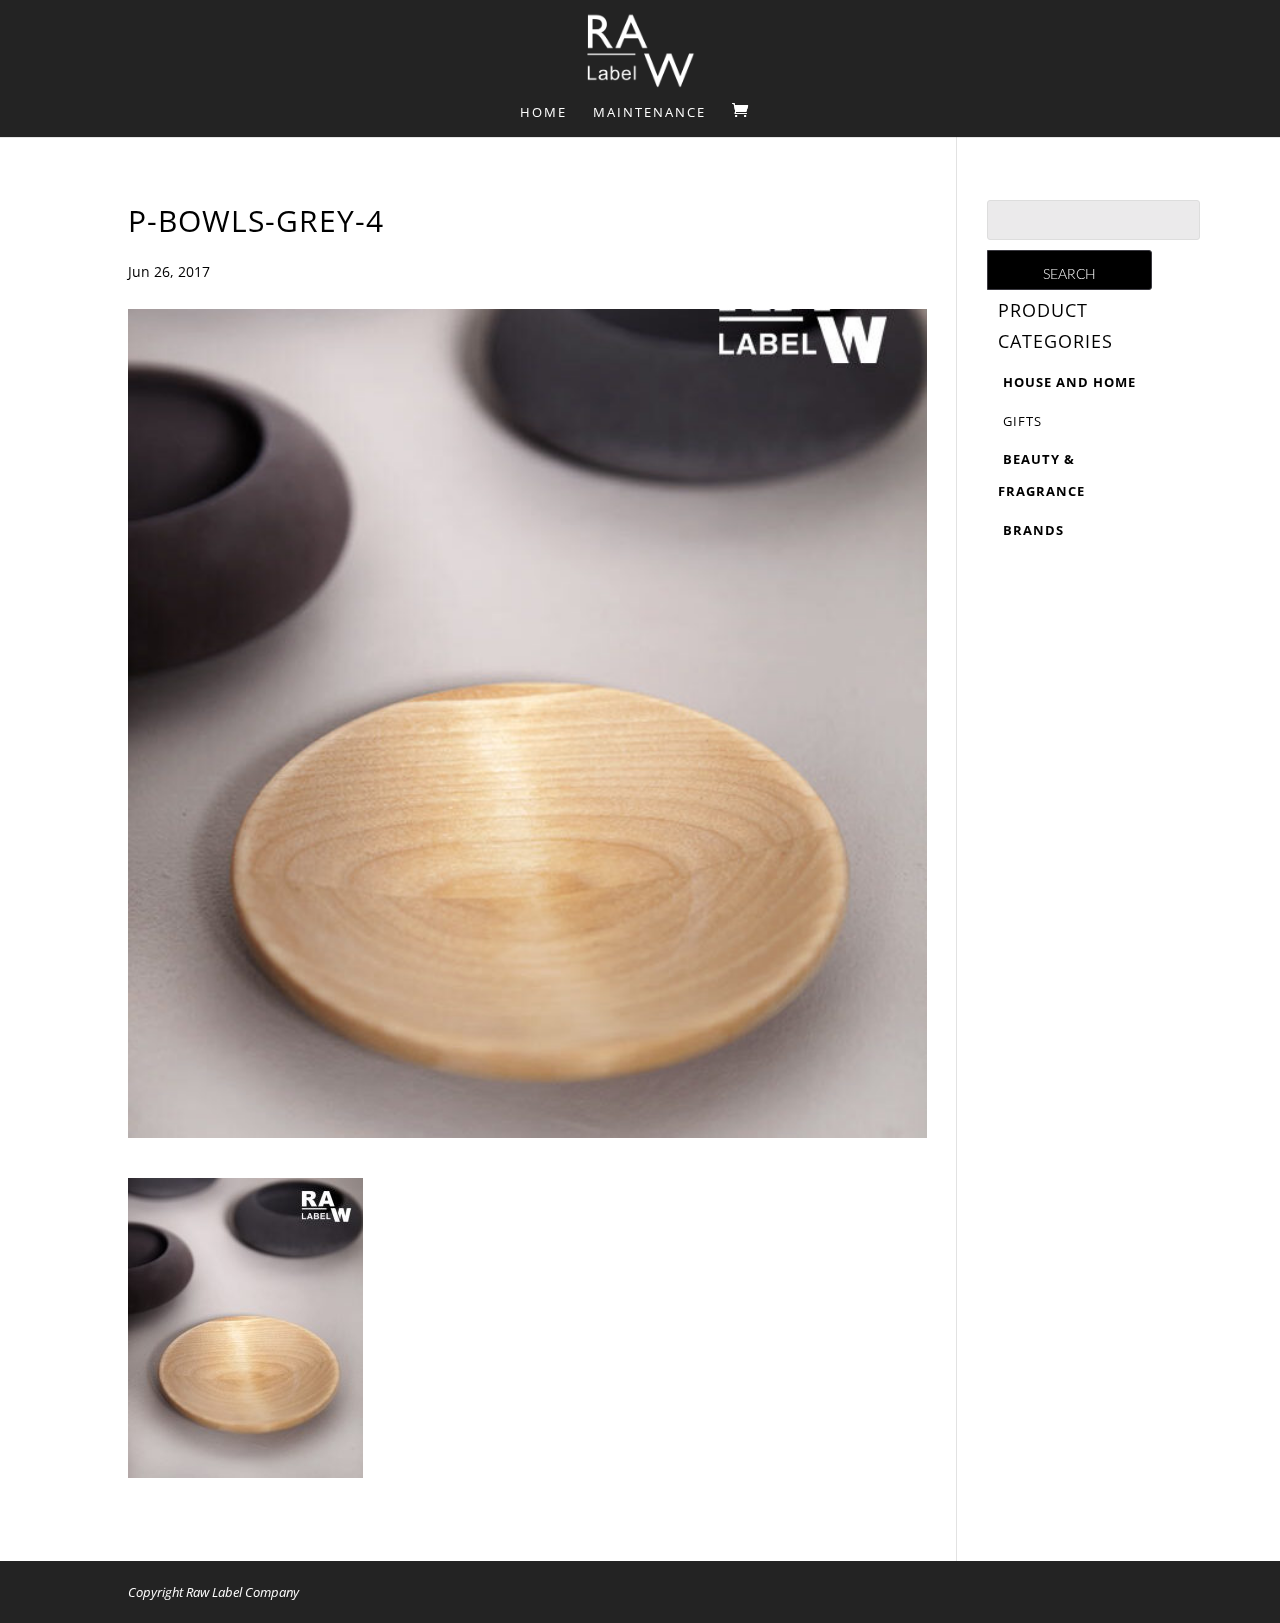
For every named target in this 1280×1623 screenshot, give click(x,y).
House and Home (1069, 382)
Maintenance (649, 113)
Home (543, 113)
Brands (1033, 530)
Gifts (1022, 421)
